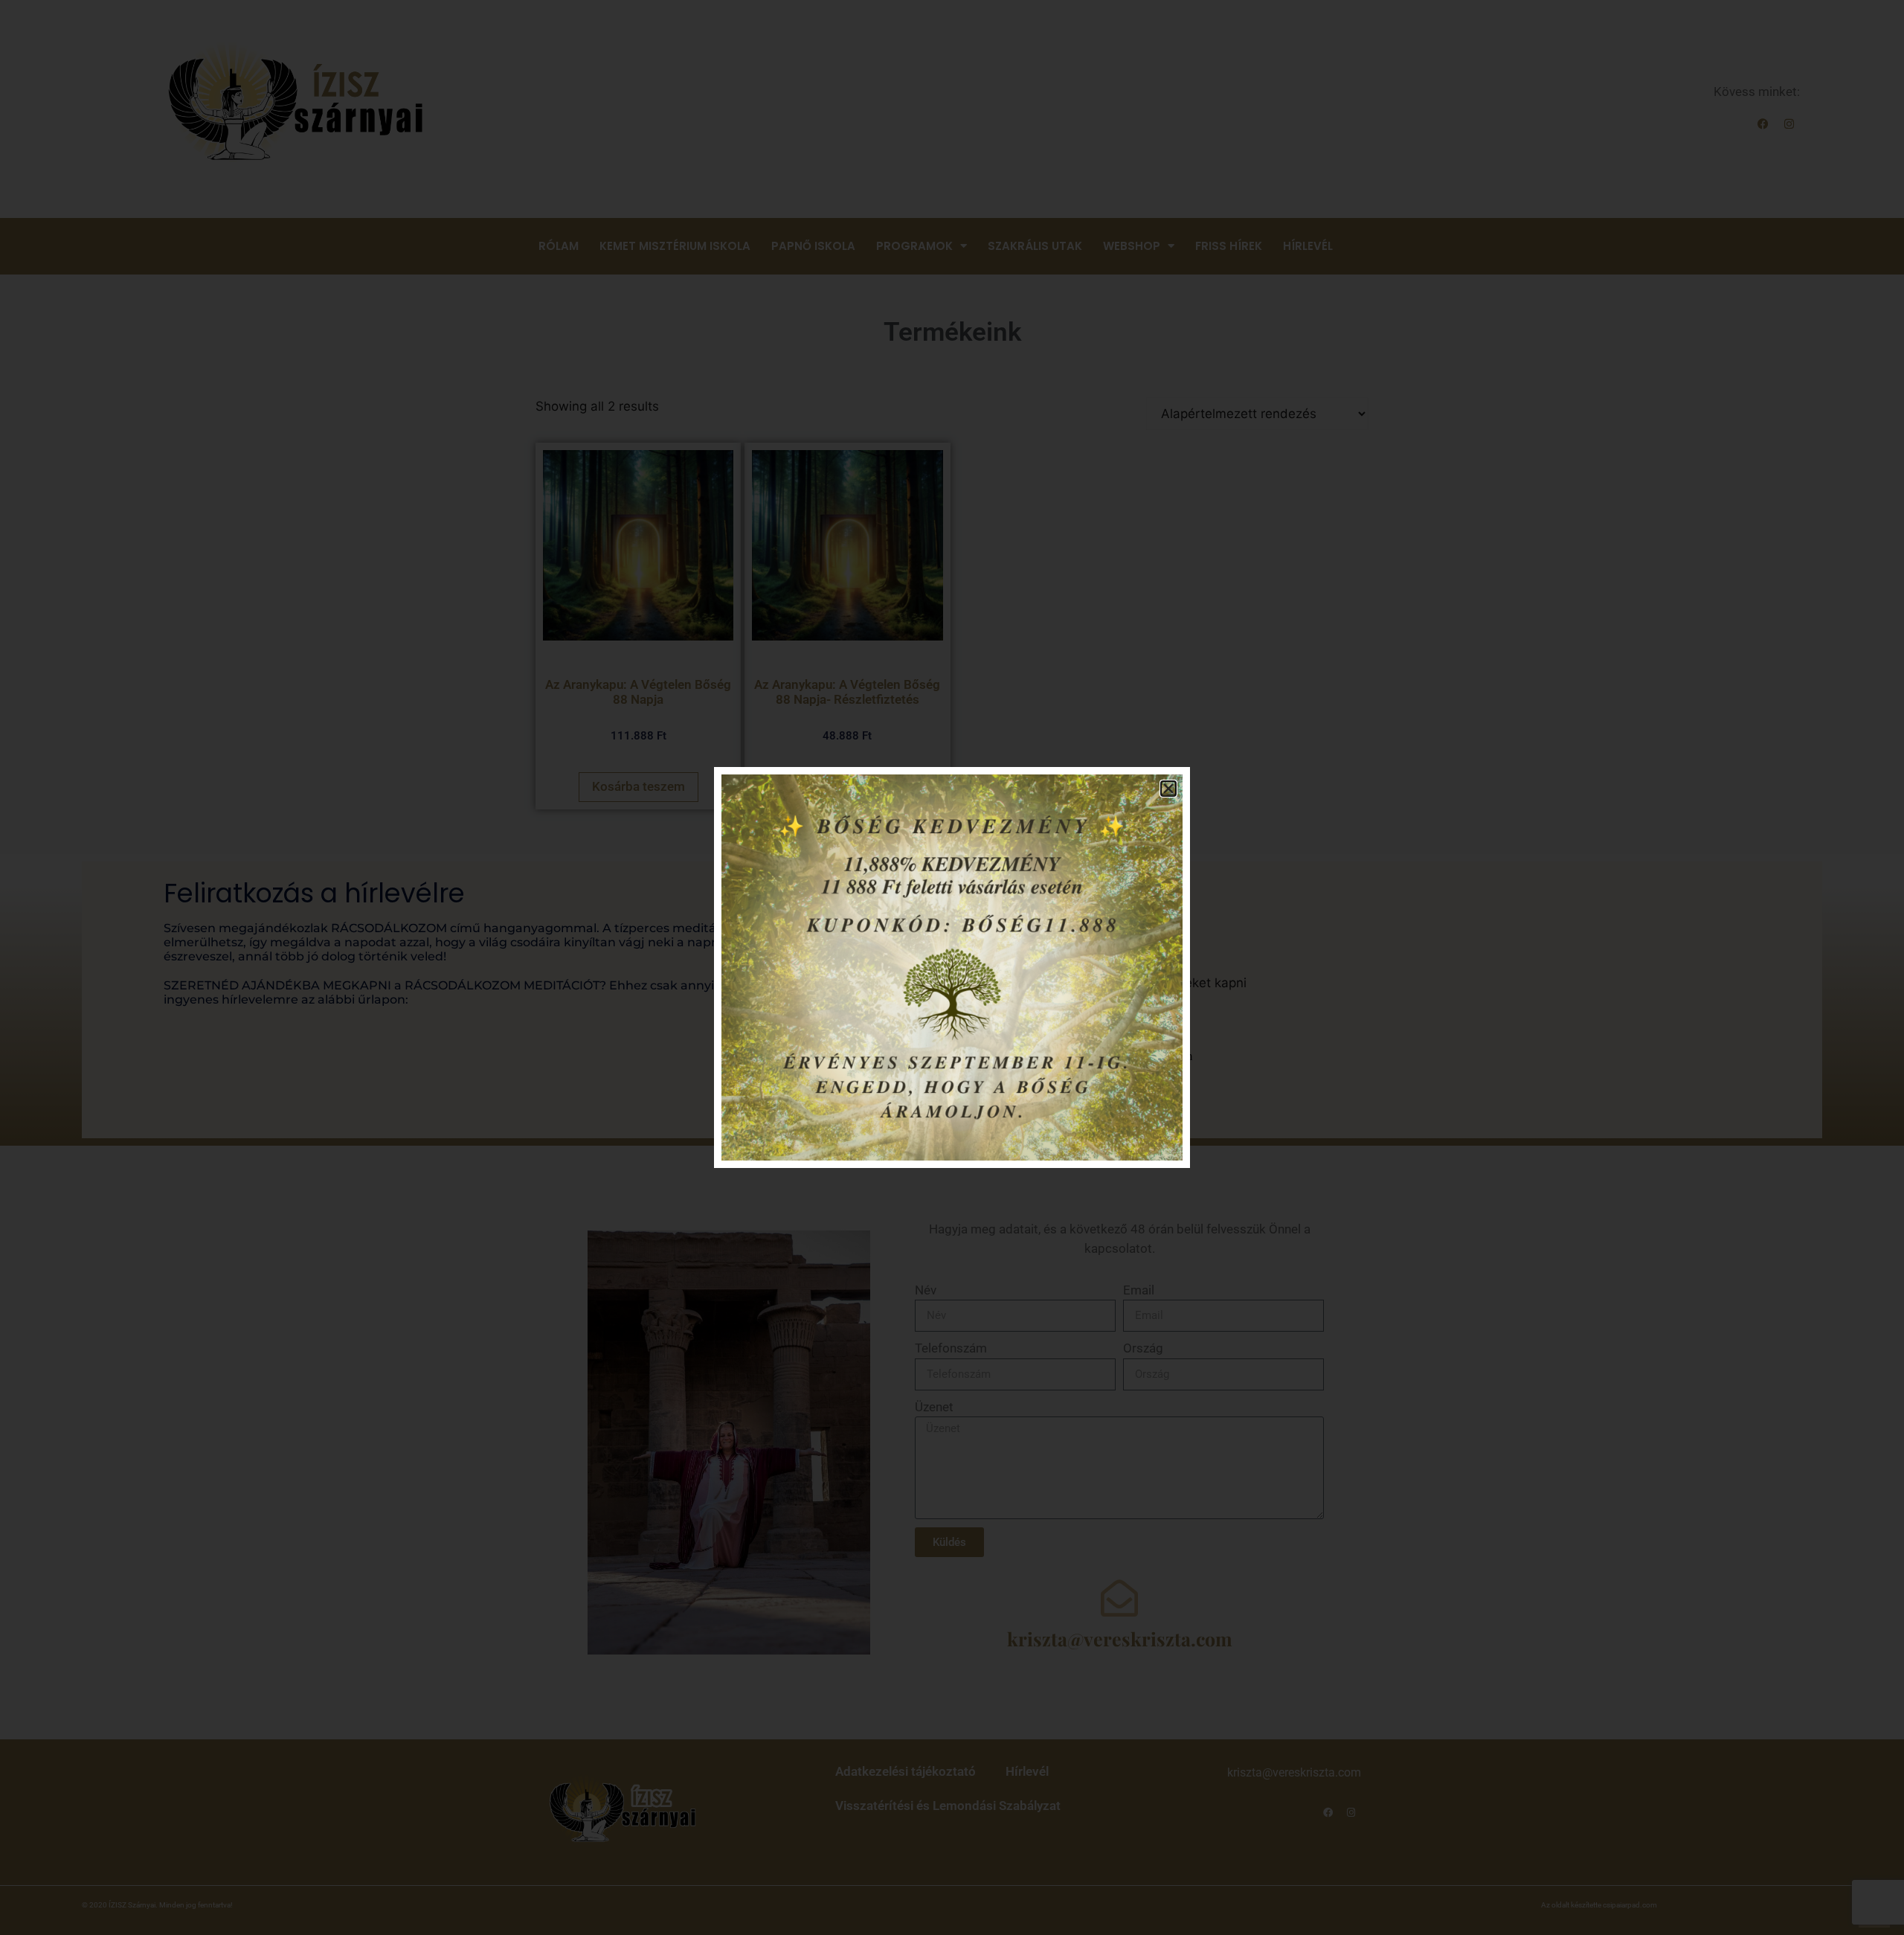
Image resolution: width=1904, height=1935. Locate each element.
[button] (1168, 789)
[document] (952, 967)
